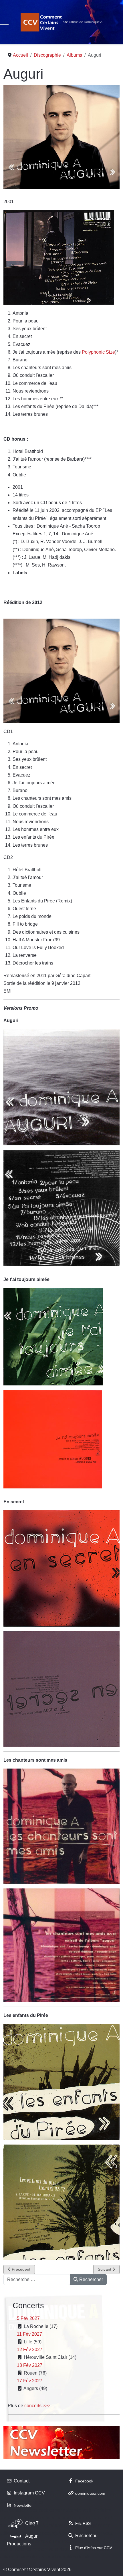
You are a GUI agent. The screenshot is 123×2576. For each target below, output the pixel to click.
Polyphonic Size (98, 352)
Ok (7, 2570)
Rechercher (91, 2279)
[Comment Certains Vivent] (61, 22)
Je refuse (27, 2570)
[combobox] (37, 2280)
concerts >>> (37, 2406)
